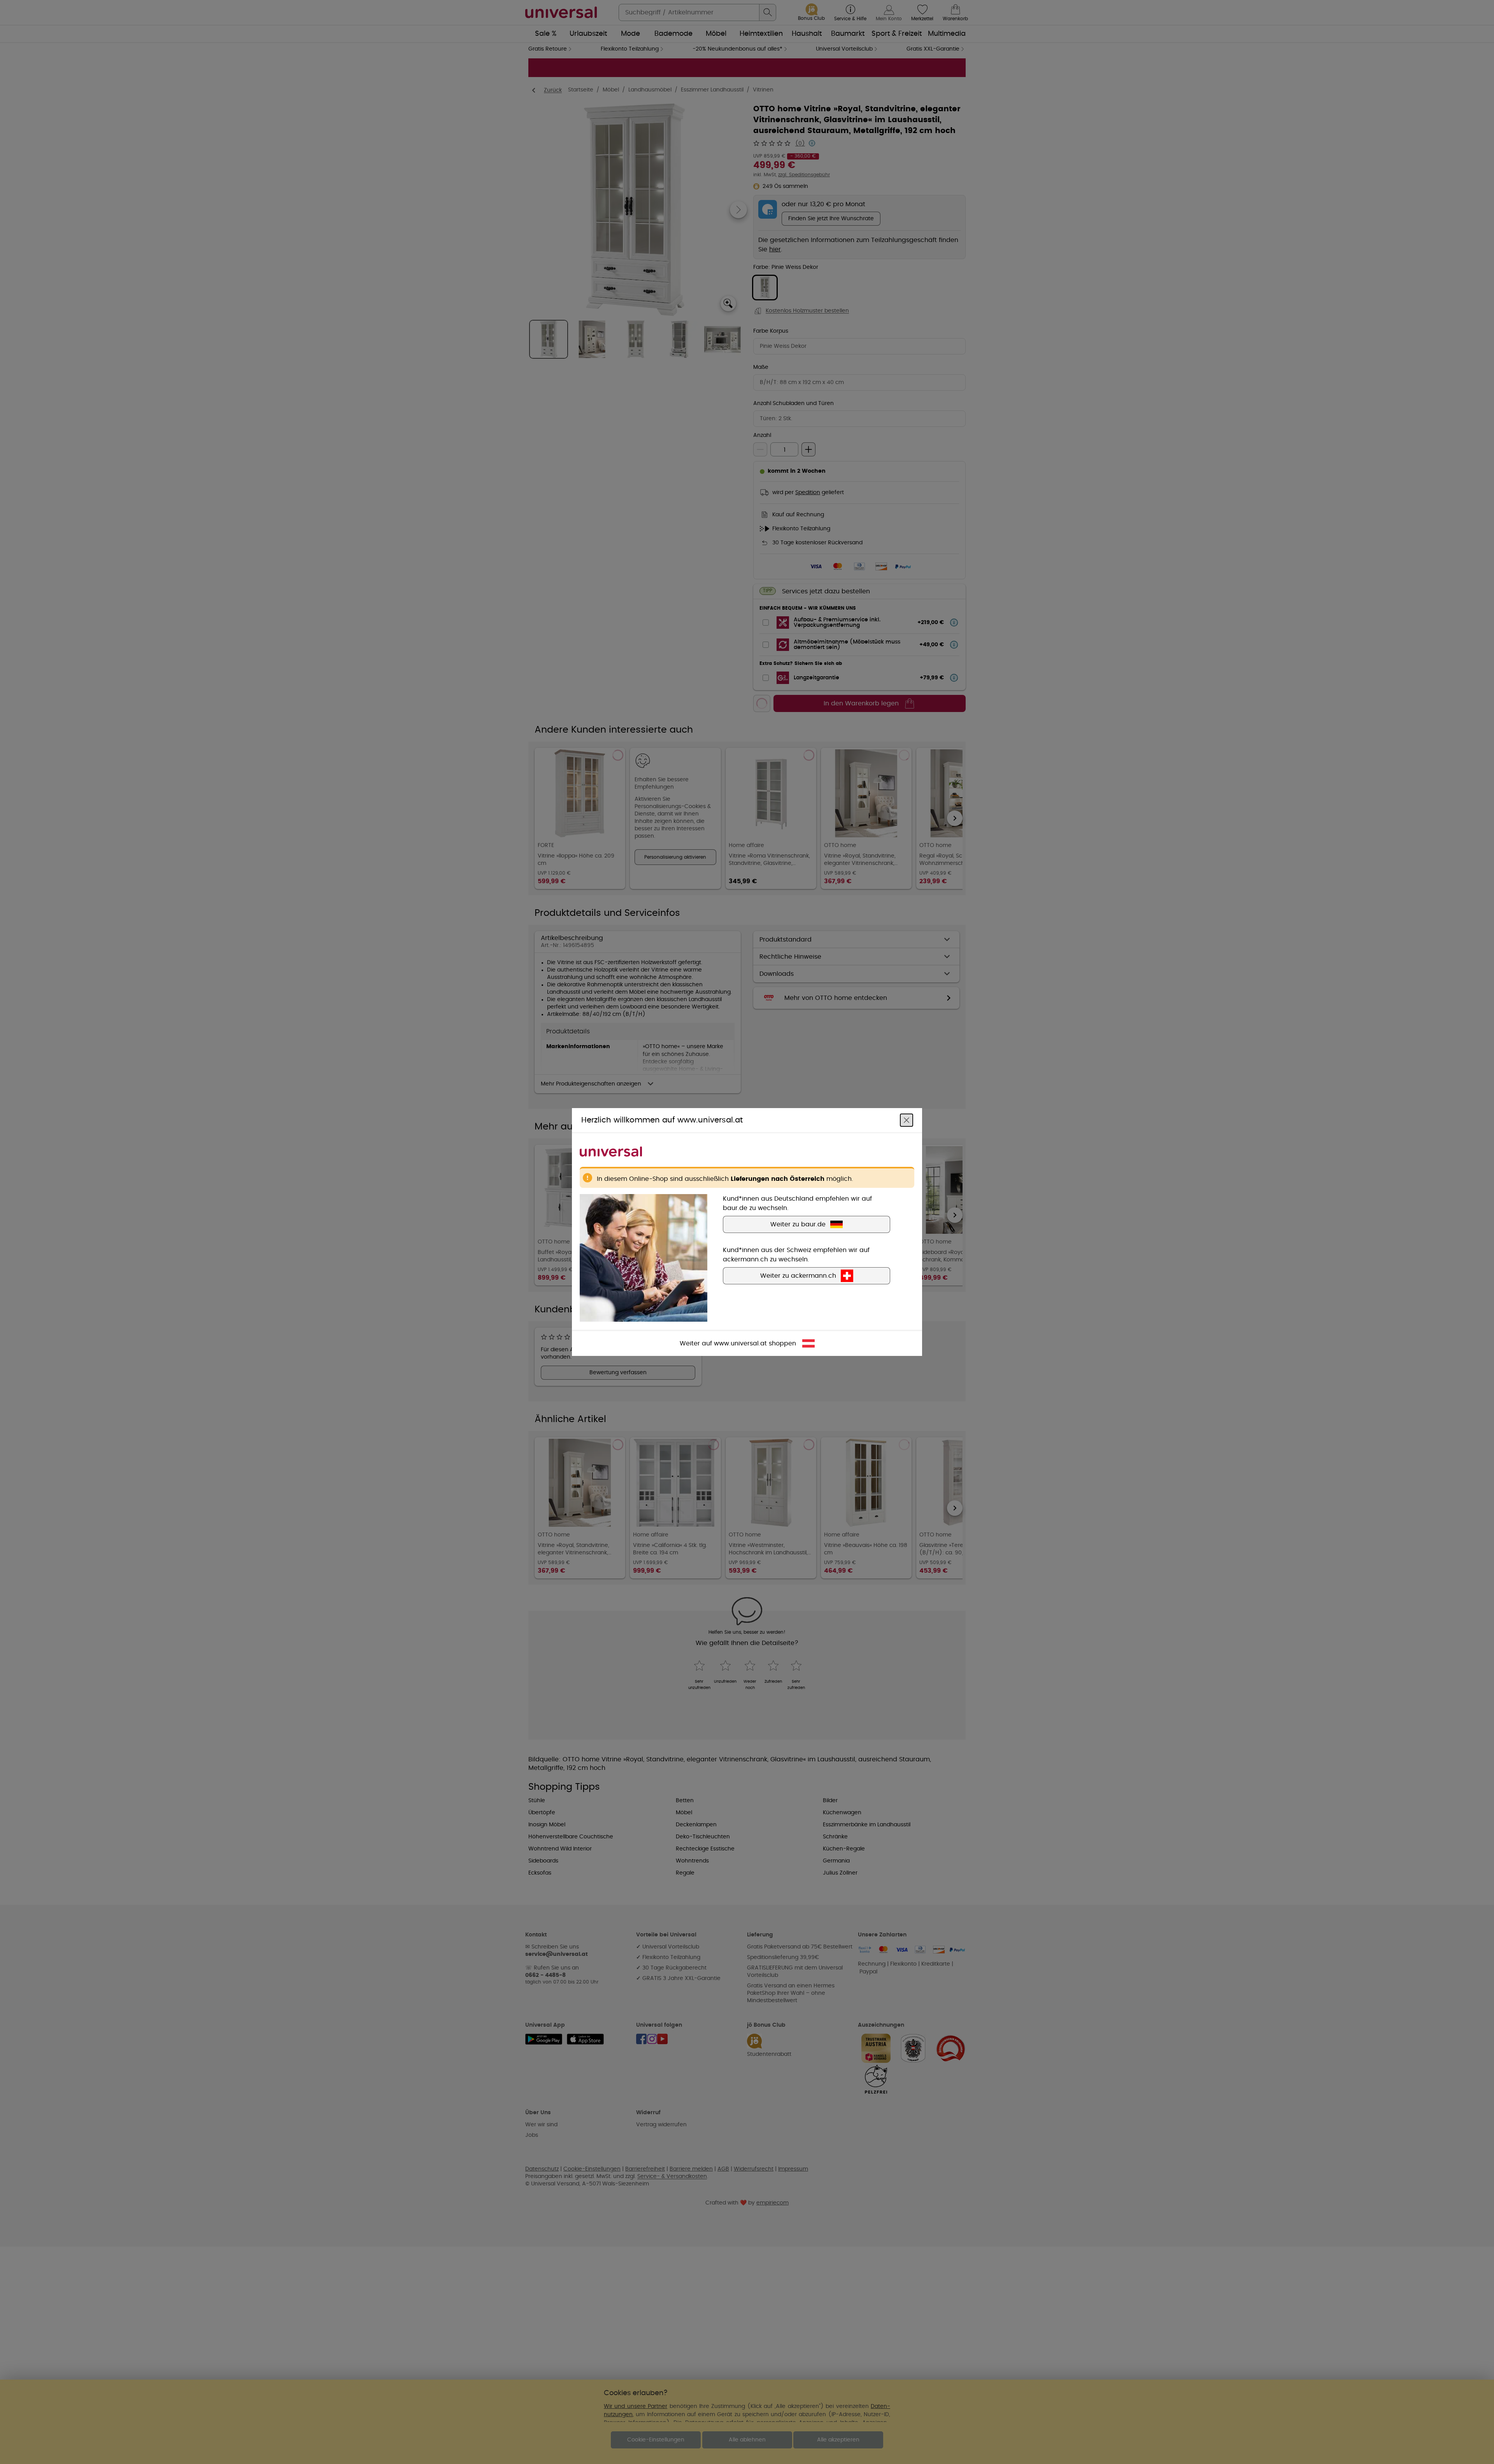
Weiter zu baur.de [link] (798, 1224)
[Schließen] (907, 1120)
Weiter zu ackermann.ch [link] (798, 1276)
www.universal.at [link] (740, 1343)
